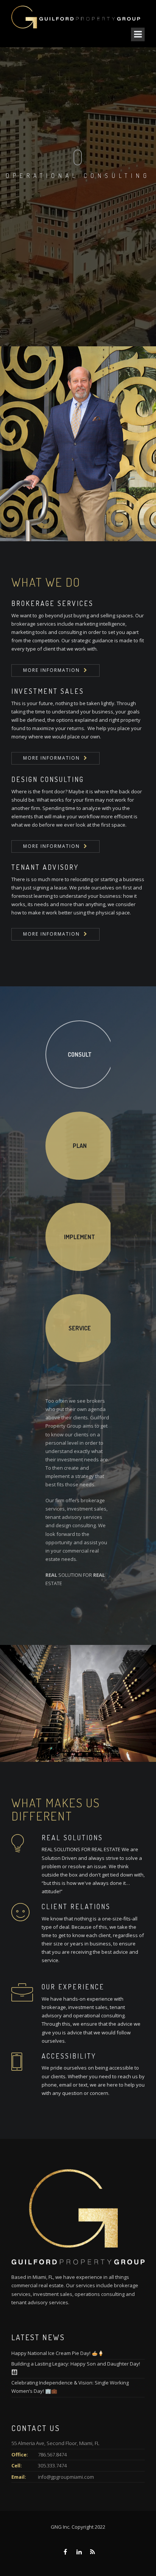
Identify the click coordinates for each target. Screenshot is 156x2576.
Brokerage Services (52, 603)
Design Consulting (48, 779)
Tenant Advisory (45, 867)
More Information (51, 670)
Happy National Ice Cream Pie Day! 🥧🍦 (58, 2353)
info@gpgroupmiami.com (66, 2477)
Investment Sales (48, 691)
